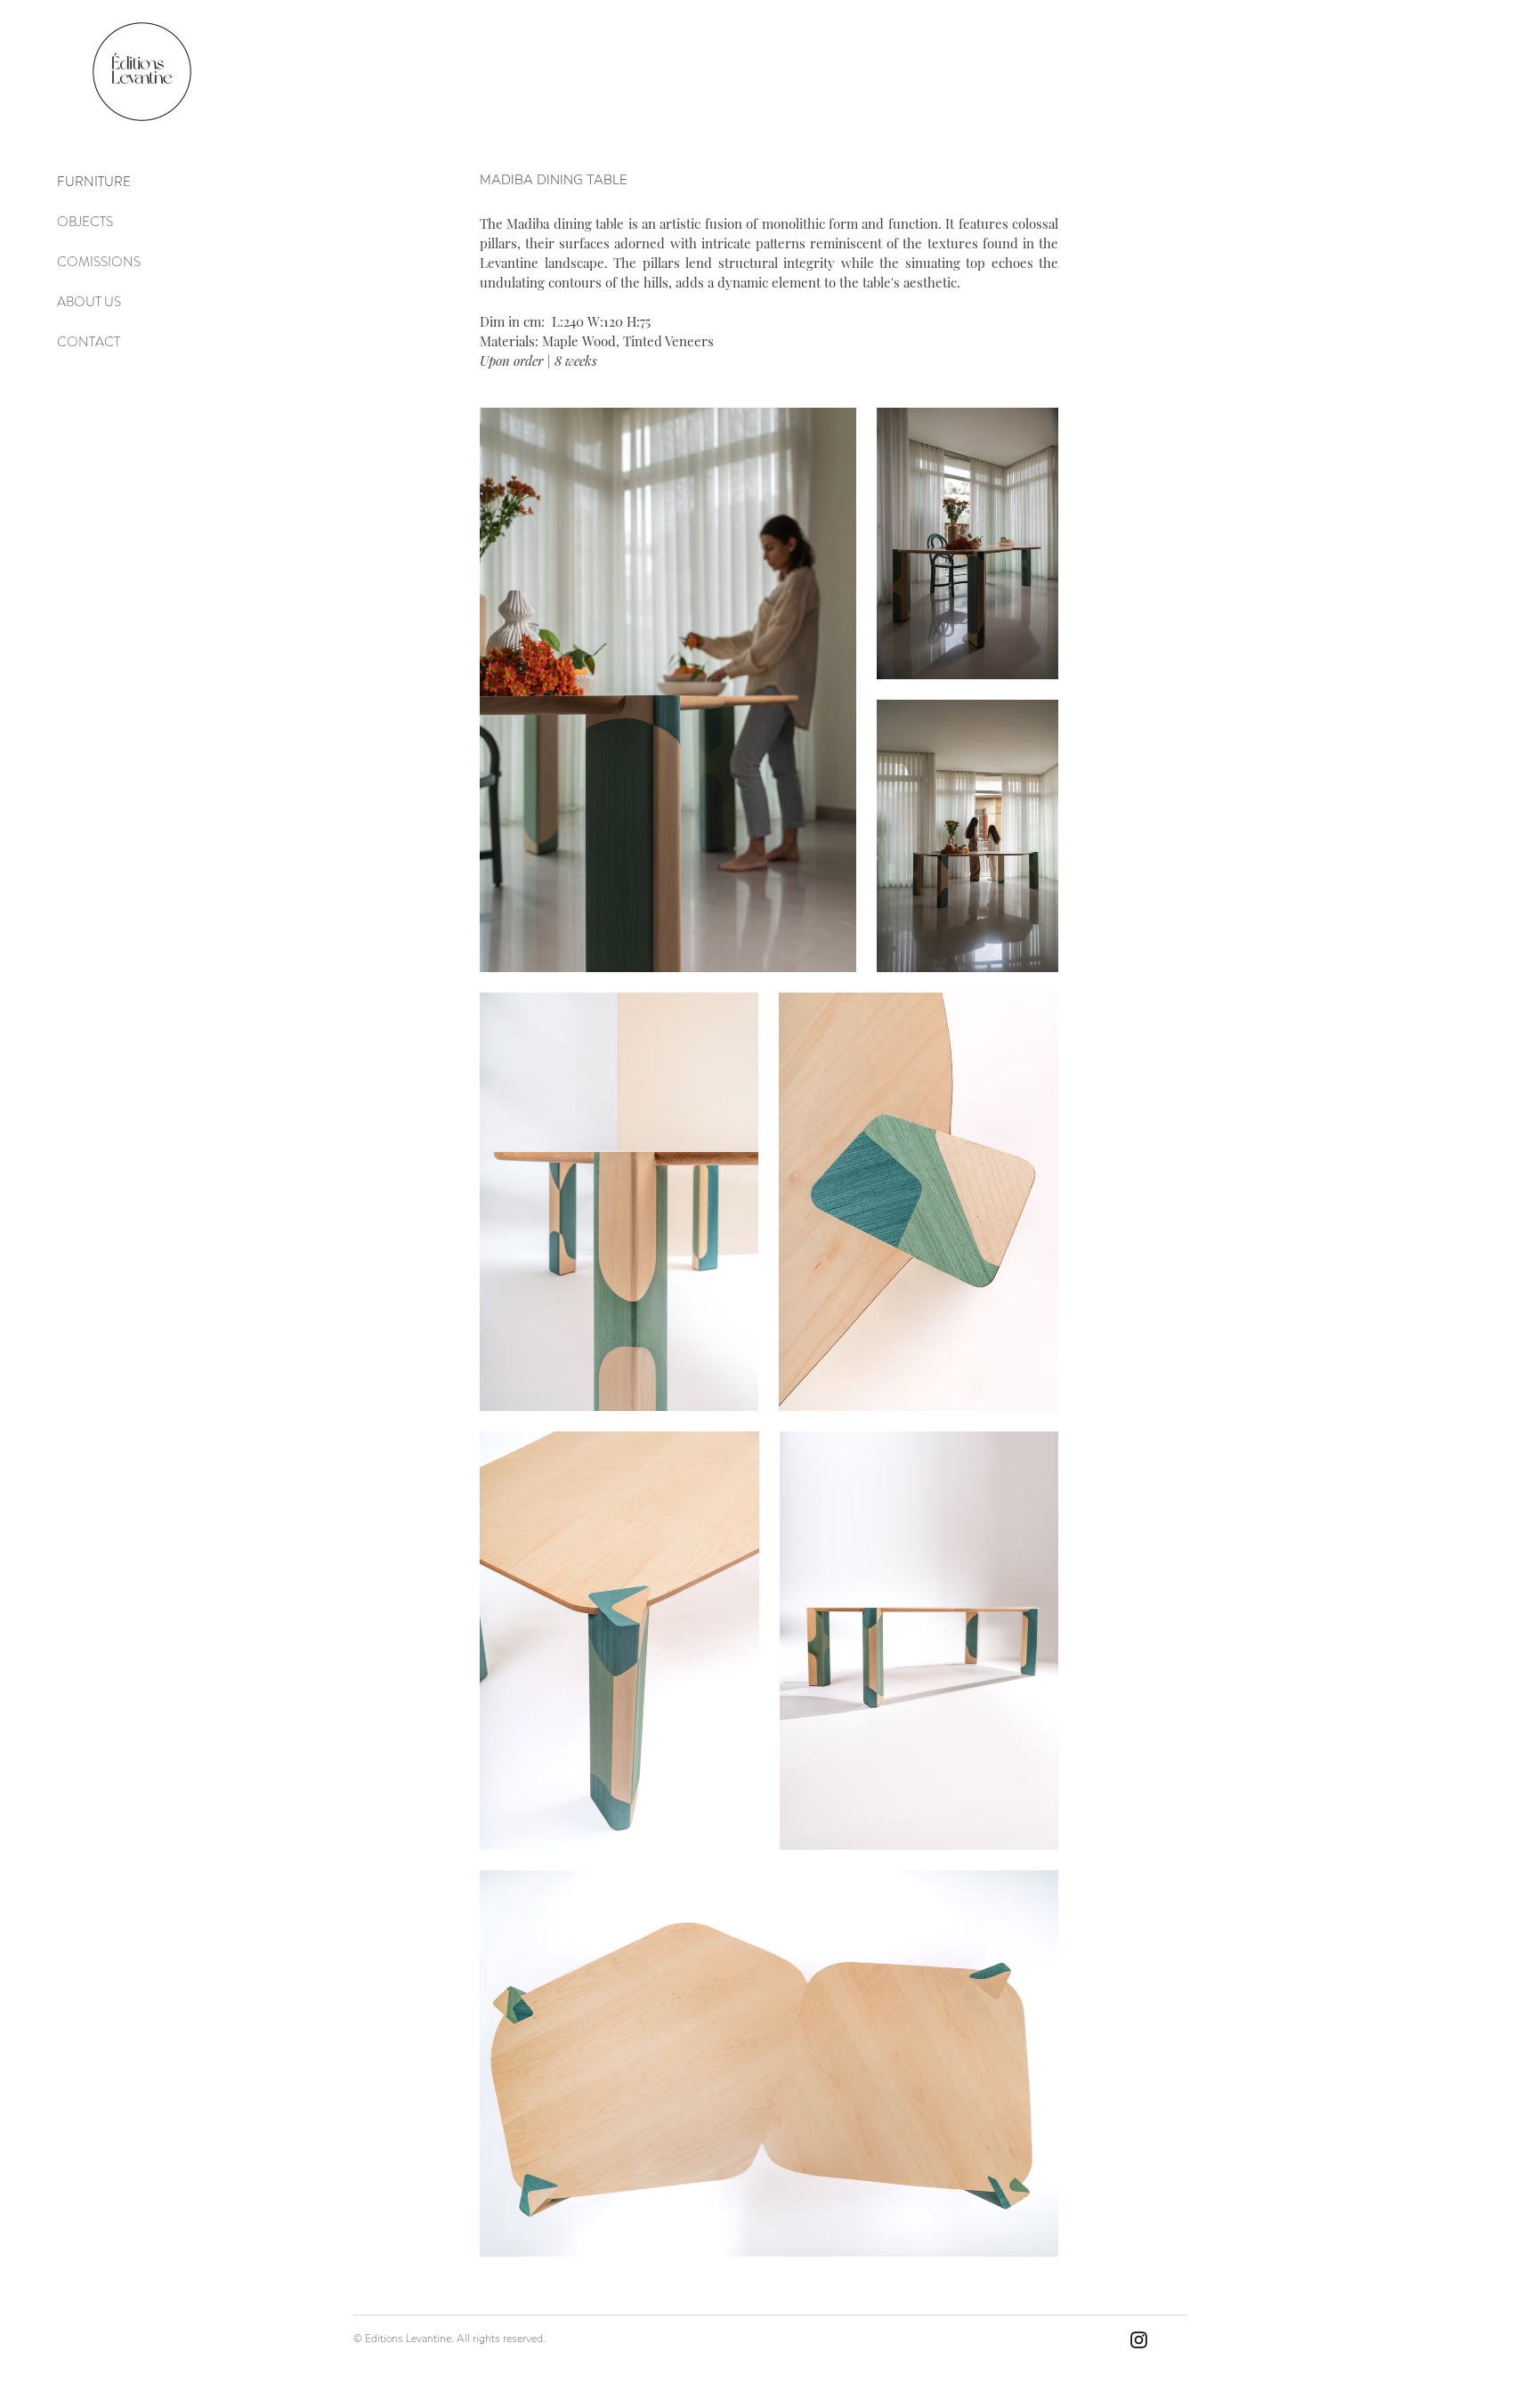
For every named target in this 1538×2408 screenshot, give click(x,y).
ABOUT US (89, 302)
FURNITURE (94, 182)
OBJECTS (85, 222)
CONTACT (89, 342)
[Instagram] (1139, 2340)
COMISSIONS (99, 262)
